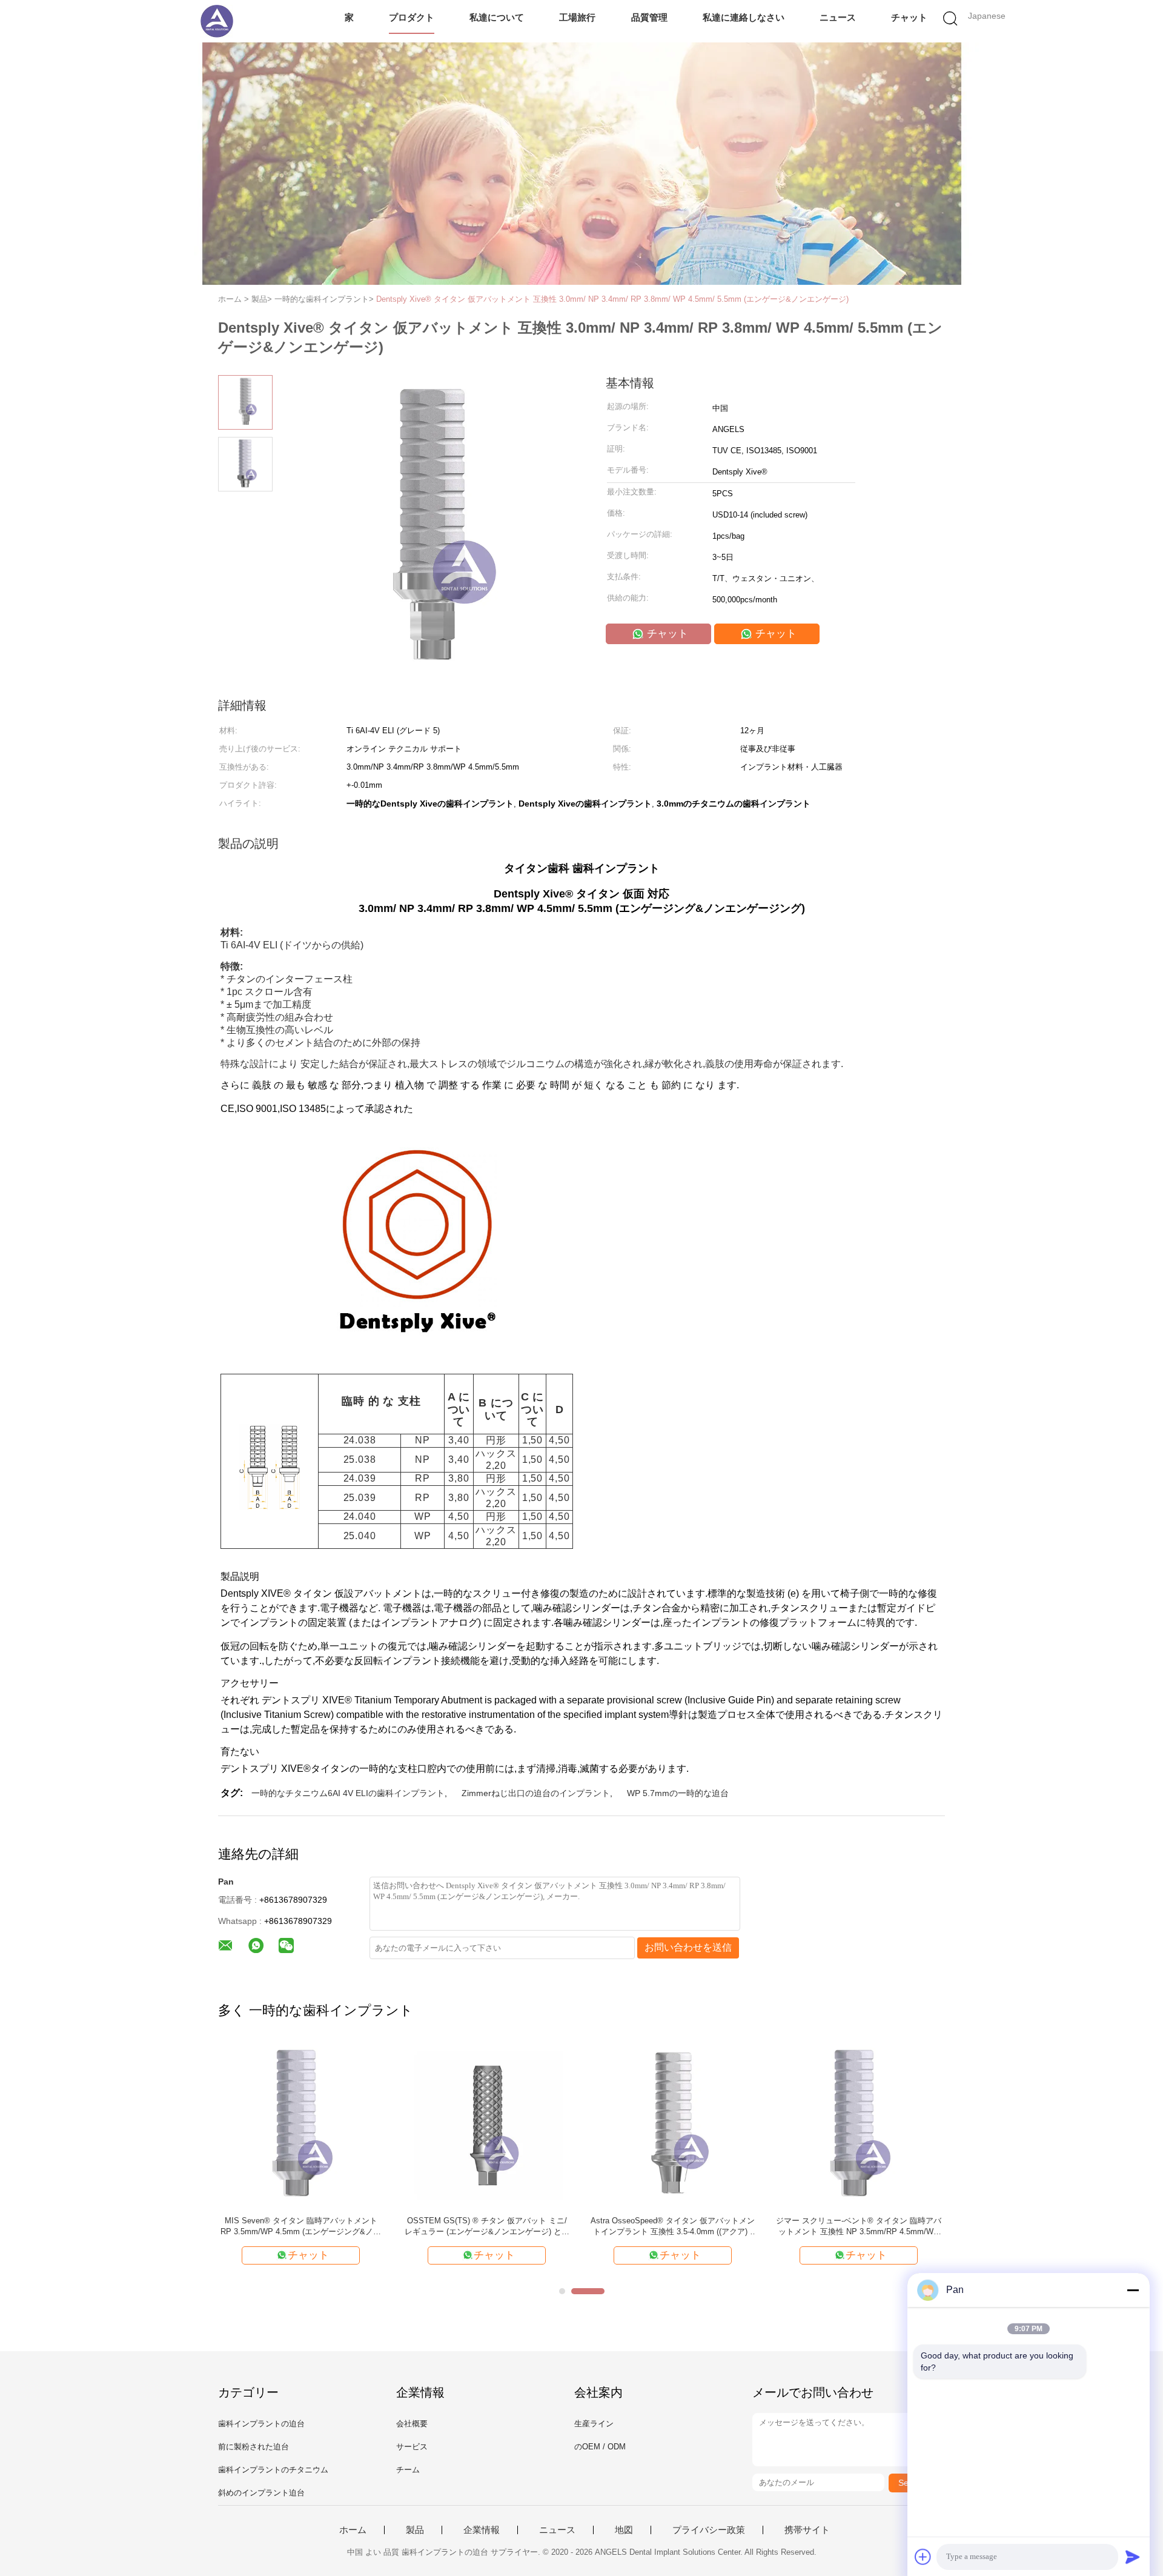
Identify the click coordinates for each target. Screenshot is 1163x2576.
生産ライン (594, 2424)
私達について (497, 17)
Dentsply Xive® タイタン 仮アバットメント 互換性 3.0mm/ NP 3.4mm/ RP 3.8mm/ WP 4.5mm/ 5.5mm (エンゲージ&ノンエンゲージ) (612, 299)
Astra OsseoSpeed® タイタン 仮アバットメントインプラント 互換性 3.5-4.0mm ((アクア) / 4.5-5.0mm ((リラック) (673, 2227)
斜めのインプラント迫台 (261, 2493)
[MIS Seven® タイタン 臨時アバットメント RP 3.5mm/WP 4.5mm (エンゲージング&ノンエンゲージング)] (301, 2124)
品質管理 (649, 17)
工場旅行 (577, 17)
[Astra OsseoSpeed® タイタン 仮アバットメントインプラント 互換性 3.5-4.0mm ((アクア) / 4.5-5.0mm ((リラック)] (673, 2124)
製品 (415, 2530)
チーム (408, 2470)
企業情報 (482, 2530)
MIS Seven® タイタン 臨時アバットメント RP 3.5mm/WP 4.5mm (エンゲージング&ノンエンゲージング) (301, 2227)
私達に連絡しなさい (744, 17)
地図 (624, 2530)
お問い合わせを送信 (688, 1947)
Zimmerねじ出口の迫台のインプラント (536, 1793)
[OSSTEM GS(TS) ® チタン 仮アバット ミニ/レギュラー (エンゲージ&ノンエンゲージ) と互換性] (487, 2124)
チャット (909, 17)
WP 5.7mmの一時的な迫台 (678, 1793)
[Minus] (1133, 2290)
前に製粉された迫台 (253, 2447)
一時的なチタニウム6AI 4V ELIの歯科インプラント (348, 1793)
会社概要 (412, 2424)
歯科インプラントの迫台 (261, 2424)
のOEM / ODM (600, 2447)
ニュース (838, 17)
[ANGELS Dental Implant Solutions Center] (217, 21)
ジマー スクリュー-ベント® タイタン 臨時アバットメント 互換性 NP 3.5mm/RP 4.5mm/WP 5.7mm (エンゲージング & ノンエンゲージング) (859, 2227)
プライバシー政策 (709, 2530)
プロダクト (412, 17)
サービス (412, 2447)
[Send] (1133, 2557)
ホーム (353, 2530)
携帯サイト (807, 2530)
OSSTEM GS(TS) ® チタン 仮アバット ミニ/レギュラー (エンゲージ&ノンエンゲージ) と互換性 (487, 2227)
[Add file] (923, 2557)
